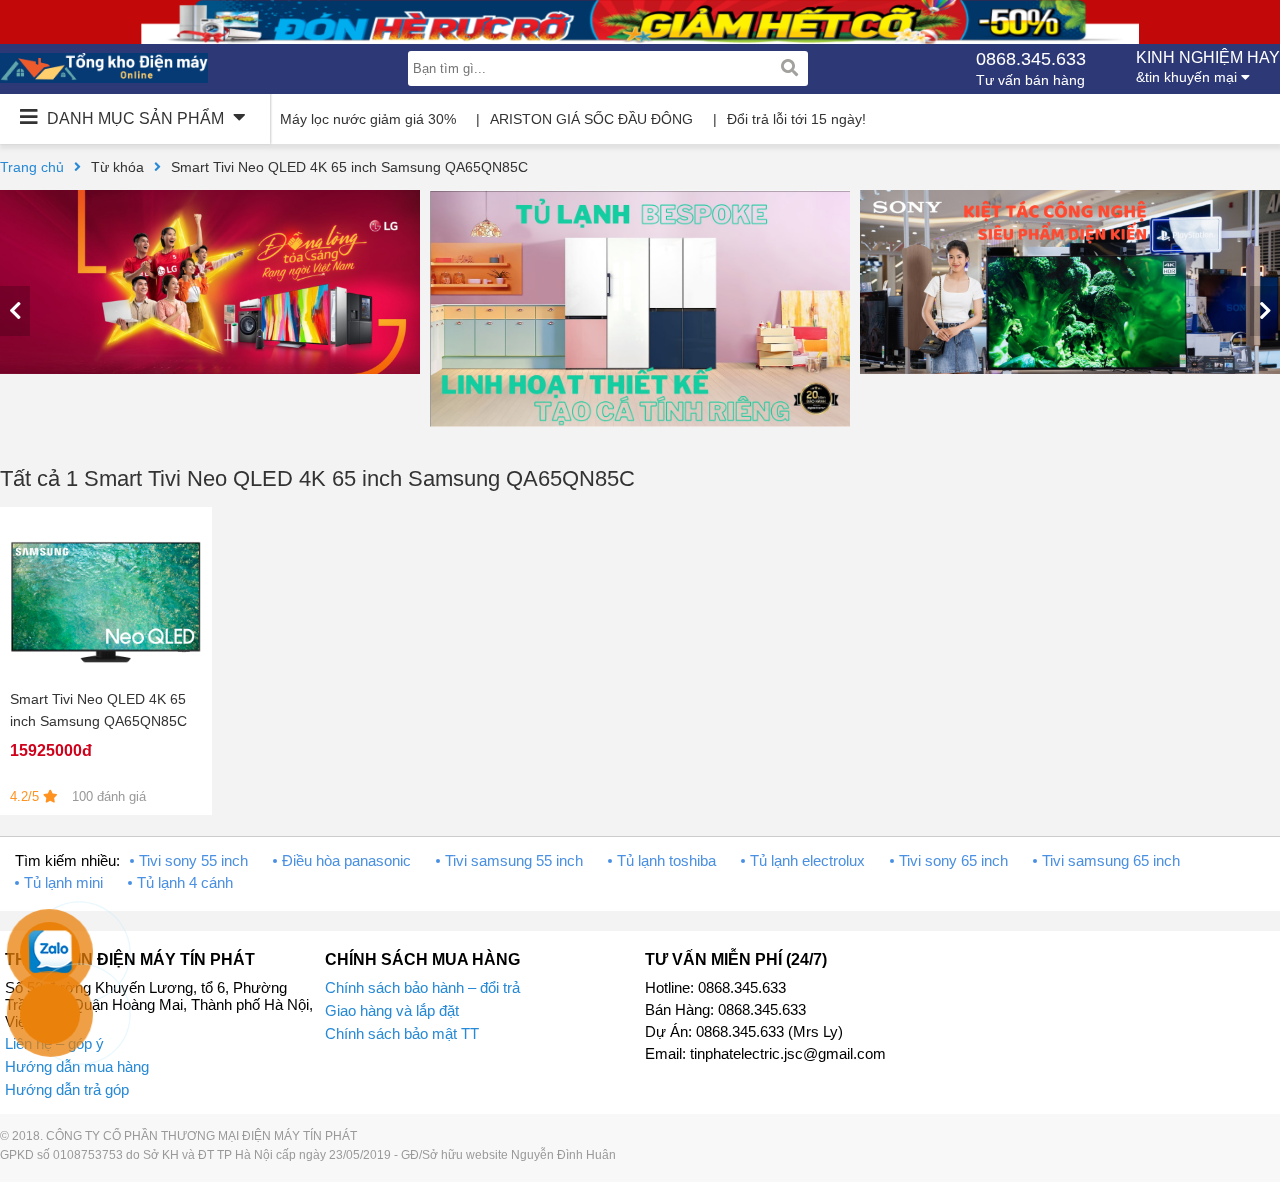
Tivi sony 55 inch (193, 860)
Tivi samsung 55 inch (514, 860)
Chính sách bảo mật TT (402, 1033)
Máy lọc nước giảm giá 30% (368, 119)
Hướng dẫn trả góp (67, 1089)
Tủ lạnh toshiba (666, 860)
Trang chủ (32, 167)
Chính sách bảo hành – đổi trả (422, 987)
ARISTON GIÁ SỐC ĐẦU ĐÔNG (591, 119)
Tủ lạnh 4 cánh (185, 882)
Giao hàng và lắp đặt (392, 1010)
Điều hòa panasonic (346, 860)
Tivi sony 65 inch (953, 860)
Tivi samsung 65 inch (1111, 860)
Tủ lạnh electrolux (807, 860)
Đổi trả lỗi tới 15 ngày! (796, 119)
